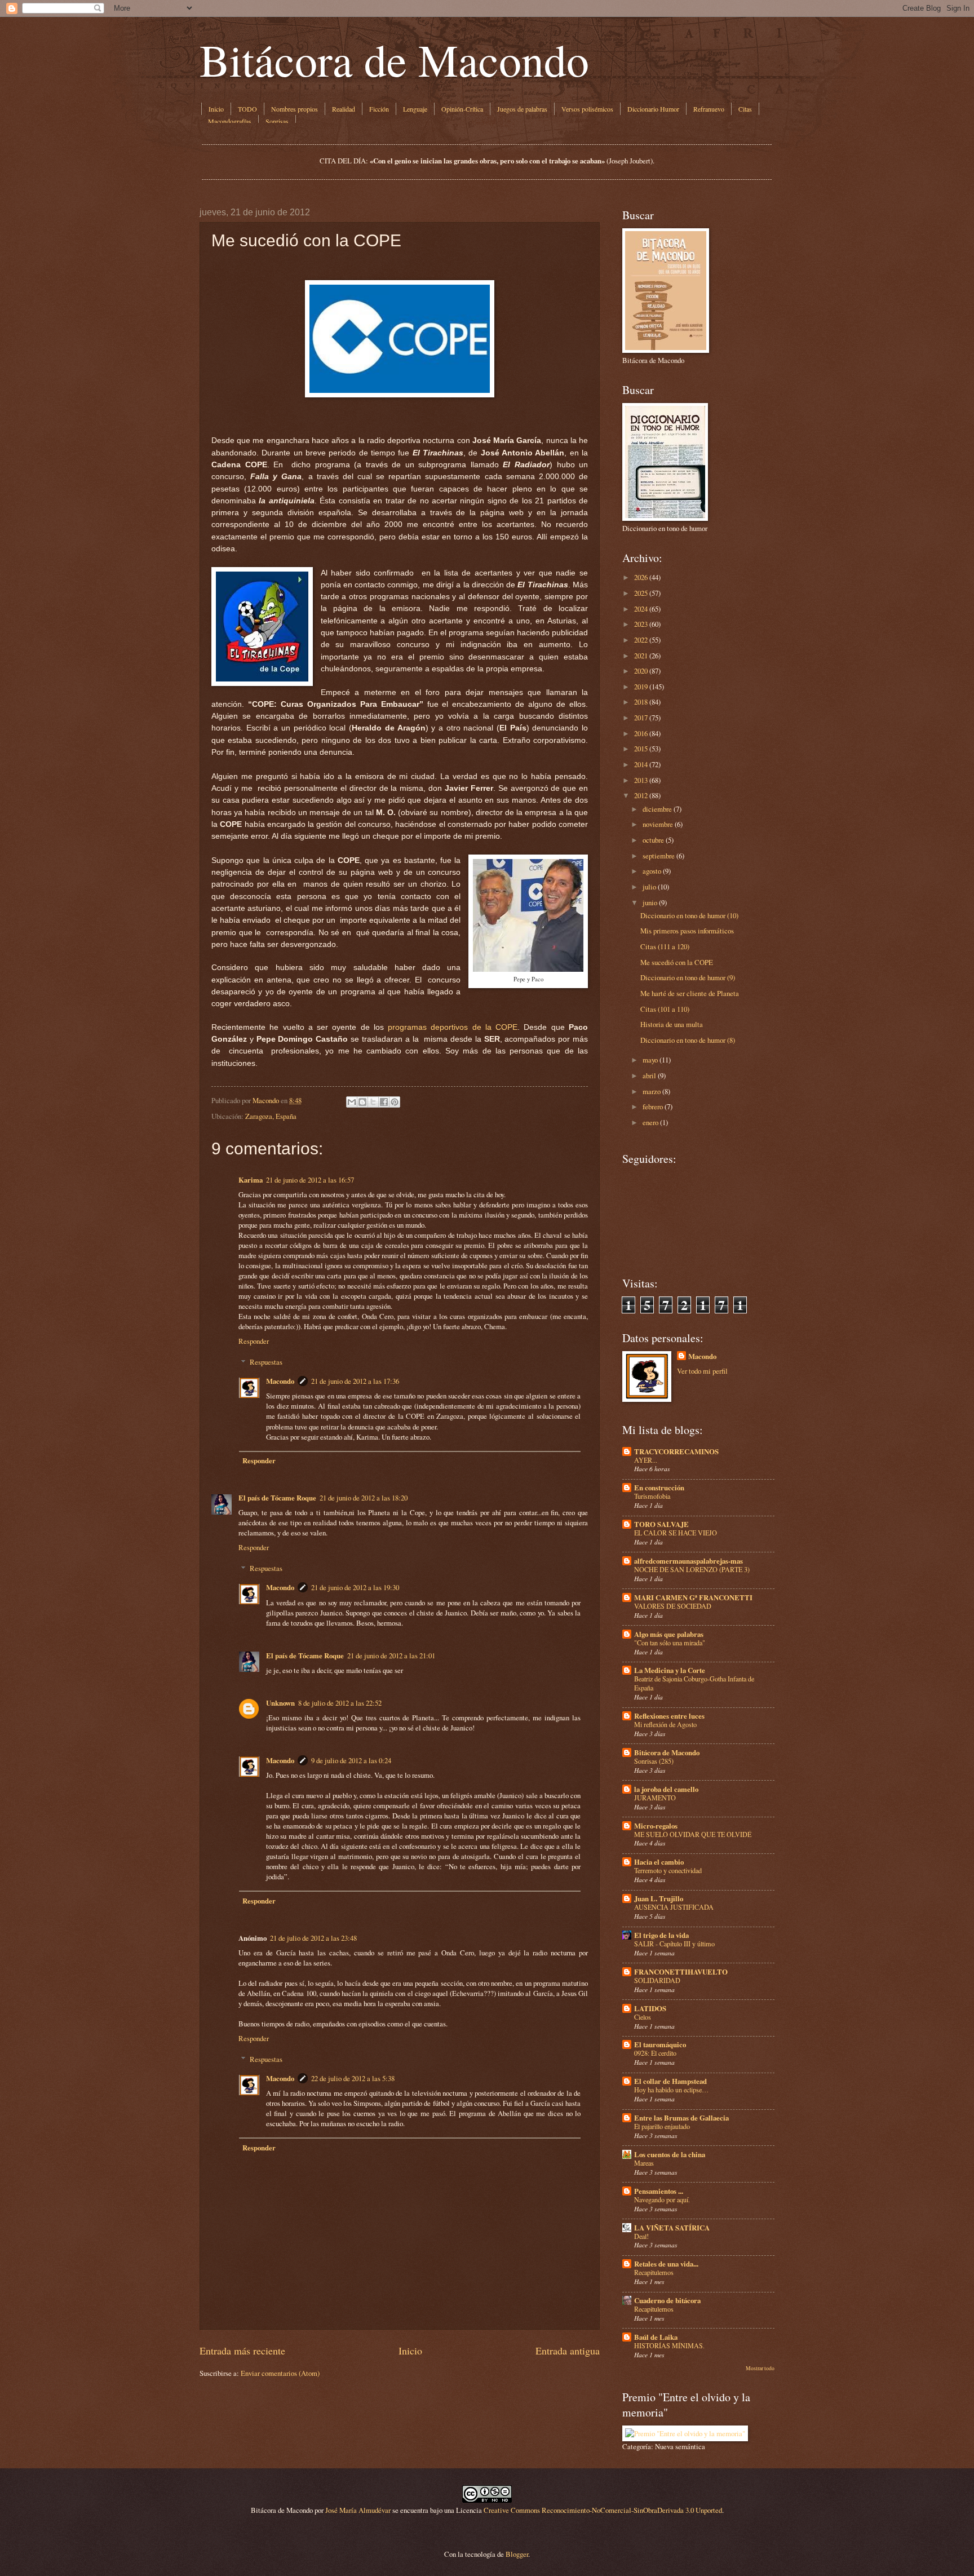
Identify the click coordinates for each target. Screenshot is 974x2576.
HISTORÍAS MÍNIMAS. (669, 2345)
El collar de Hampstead (670, 2081)
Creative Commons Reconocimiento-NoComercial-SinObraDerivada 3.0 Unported (603, 2510)
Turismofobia (652, 1496)
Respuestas (266, 1362)
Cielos (643, 2017)
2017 (641, 718)
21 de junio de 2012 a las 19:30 (355, 1587)
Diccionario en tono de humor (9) (688, 977)
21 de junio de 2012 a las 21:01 (391, 1656)
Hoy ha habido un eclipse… (671, 2090)
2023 (641, 624)
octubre (653, 840)
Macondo (280, 1381)
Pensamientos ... (659, 2191)
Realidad (344, 109)
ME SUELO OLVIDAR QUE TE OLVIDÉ (693, 1834)
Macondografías (230, 121)
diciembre (657, 809)
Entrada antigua (568, 2351)
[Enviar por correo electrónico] (352, 1102)
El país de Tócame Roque (277, 1498)
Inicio (216, 109)
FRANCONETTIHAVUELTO (681, 1972)
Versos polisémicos (587, 109)
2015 (641, 749)
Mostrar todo (760, 2368)
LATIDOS (650, 2008)
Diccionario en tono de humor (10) (689, 915)
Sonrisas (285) (654, 1761)
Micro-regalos (656, 1826)
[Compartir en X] (373, 1102)
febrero (653, 1106)
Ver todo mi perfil (702, 1371)
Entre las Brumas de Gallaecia (681, 2118)
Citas (745, 109)
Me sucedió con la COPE (677, 962)
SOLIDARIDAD (657, 1980)
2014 (641, 764)
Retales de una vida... (666, 2264)
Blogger (517, 2554)
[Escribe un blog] (362, 1102)
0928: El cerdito (655, 2053)
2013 (641, 780)
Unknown (280, 1703)
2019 (641, 687)
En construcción (659, 1488)
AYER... (646, 1460)
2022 (641, 640)
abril (649, 1075)
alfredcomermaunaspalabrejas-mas (689, 1561)
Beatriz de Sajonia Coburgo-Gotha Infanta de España (694, 1683)
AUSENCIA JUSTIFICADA (674, 1907)
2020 (641, 671)
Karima (251, 1180)
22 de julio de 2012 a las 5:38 (353, 2078)
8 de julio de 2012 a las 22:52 (340, 1703)
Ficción (379, 109)
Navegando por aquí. (662, 2199)
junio (650, 902)
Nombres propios (295, 109)
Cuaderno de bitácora (667, 2300)
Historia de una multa (672, 1024)
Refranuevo (709, 109)
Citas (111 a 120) (665, 946)
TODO (247, 109)
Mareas (644, 2163)
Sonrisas (277, 121)
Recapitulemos (654, 2272)
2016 (641, 733)
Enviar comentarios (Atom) (280, 2373)
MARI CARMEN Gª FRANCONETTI (693, 1597)
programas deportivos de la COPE (453, 1027)
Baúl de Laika (656, 2337)
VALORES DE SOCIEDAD (673, 1606)
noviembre (658, 824)
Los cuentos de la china (670, 2154)
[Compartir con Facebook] (384, 1102)
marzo (652, 1091)
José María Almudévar (358, 2510)
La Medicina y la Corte (670, 1670)
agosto (652, 871)
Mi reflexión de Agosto (665, 1724)
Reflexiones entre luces (669, 1716)
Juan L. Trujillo (659, 1898)
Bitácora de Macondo (394, 59)
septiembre (659, 856)
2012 (641, 795)
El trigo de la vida (661, 1935)
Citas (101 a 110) (665, 1009)
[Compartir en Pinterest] (395, 1102)
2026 (641, 577)
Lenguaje (415, 109)
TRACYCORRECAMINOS (676, 1451)
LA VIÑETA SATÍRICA (672, 2228)
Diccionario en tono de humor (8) (688, 1040)
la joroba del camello (666, 1789)
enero (650, 1122)
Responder (254, 1341)
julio (649, 887)
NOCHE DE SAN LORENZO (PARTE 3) (692, 1569)
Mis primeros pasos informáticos (687, 931)
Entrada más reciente (242, 2351)
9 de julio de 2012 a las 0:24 (351, 1760)
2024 (641, 609)
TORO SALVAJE (661, 1524)
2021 (641, 656)
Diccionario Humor (653, 109)
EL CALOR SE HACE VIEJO (676, 1533)
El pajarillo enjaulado (662, 2126)
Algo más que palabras (669, 1634)
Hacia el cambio (659, 1862)
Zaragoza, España (271, 1116)
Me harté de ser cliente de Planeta (690, 993)
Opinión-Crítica (462, 109)
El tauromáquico (660, 2044)
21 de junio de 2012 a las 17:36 (355, 1381)
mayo (650, 1060)
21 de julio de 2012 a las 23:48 (313, 1938)
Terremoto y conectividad (668, 1870)
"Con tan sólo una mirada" (670, 1643)
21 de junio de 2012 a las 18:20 (364, 1498)
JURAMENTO (655, 1798)
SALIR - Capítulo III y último (674, 1944)
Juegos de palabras (522, 109)
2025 (641, 593)
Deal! (641, 2236)
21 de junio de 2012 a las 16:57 (310, 1180)
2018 (641, 702)
